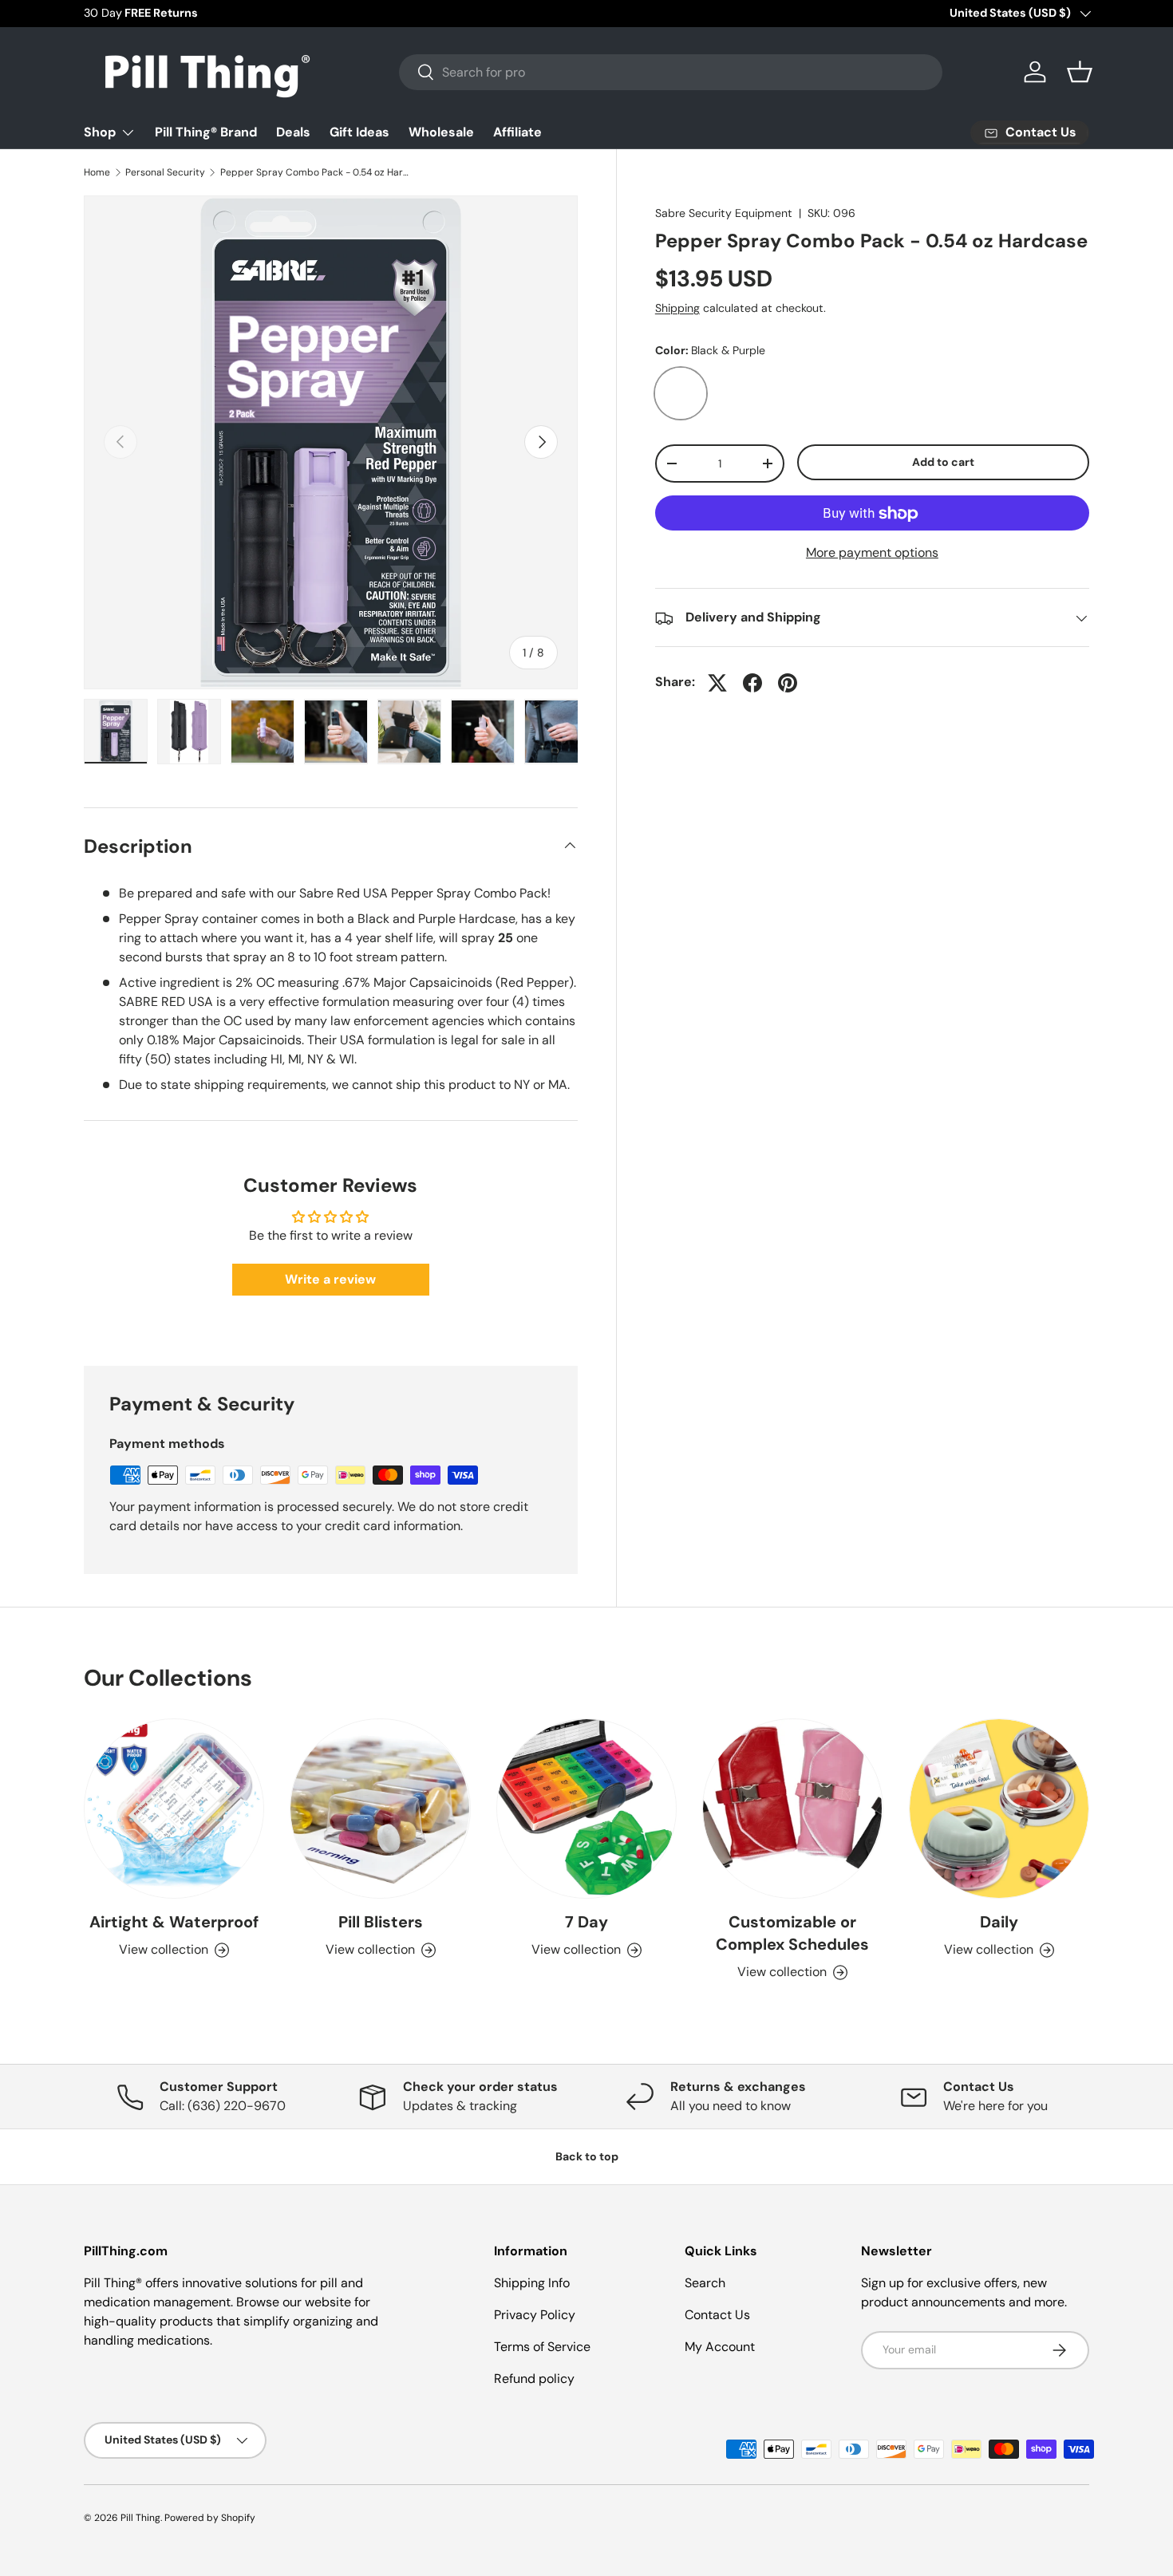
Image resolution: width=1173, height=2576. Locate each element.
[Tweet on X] (717, 683)
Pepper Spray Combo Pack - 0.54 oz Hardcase (316, 172)
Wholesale (441, 132)
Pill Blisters (381, 1923)
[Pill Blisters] (380, 1809)
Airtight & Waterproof (174, 1923)
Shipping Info (532, 2283)
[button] (1080, 72)
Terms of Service (542, 2347)
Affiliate (517, 132)
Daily (999, 1923)
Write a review (330, 1279)
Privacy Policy (535, 2315)
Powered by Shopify (210, 2518)
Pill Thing (140, 2518)
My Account (720, 2347)
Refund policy (534, 2379)
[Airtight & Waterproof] (174, 1809)
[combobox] (671, 72)
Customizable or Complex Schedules (792, 1934)
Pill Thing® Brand (206, 132)
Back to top (587, 2156)
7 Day (586, 1923)
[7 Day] (586, 1809)
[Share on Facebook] (752, 683)
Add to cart (943, 462)
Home (97, 172)
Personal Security (165, 172)
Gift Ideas (359, 132)
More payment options (872, 553)
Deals (293, 132)
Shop (100, 132)
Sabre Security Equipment (724, 213)
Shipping (677, 308)
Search (705, 2283)
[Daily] (999, 1809)
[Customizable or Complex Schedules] (792, 1809)
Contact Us (717, 2315)
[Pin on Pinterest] (788, 683)
